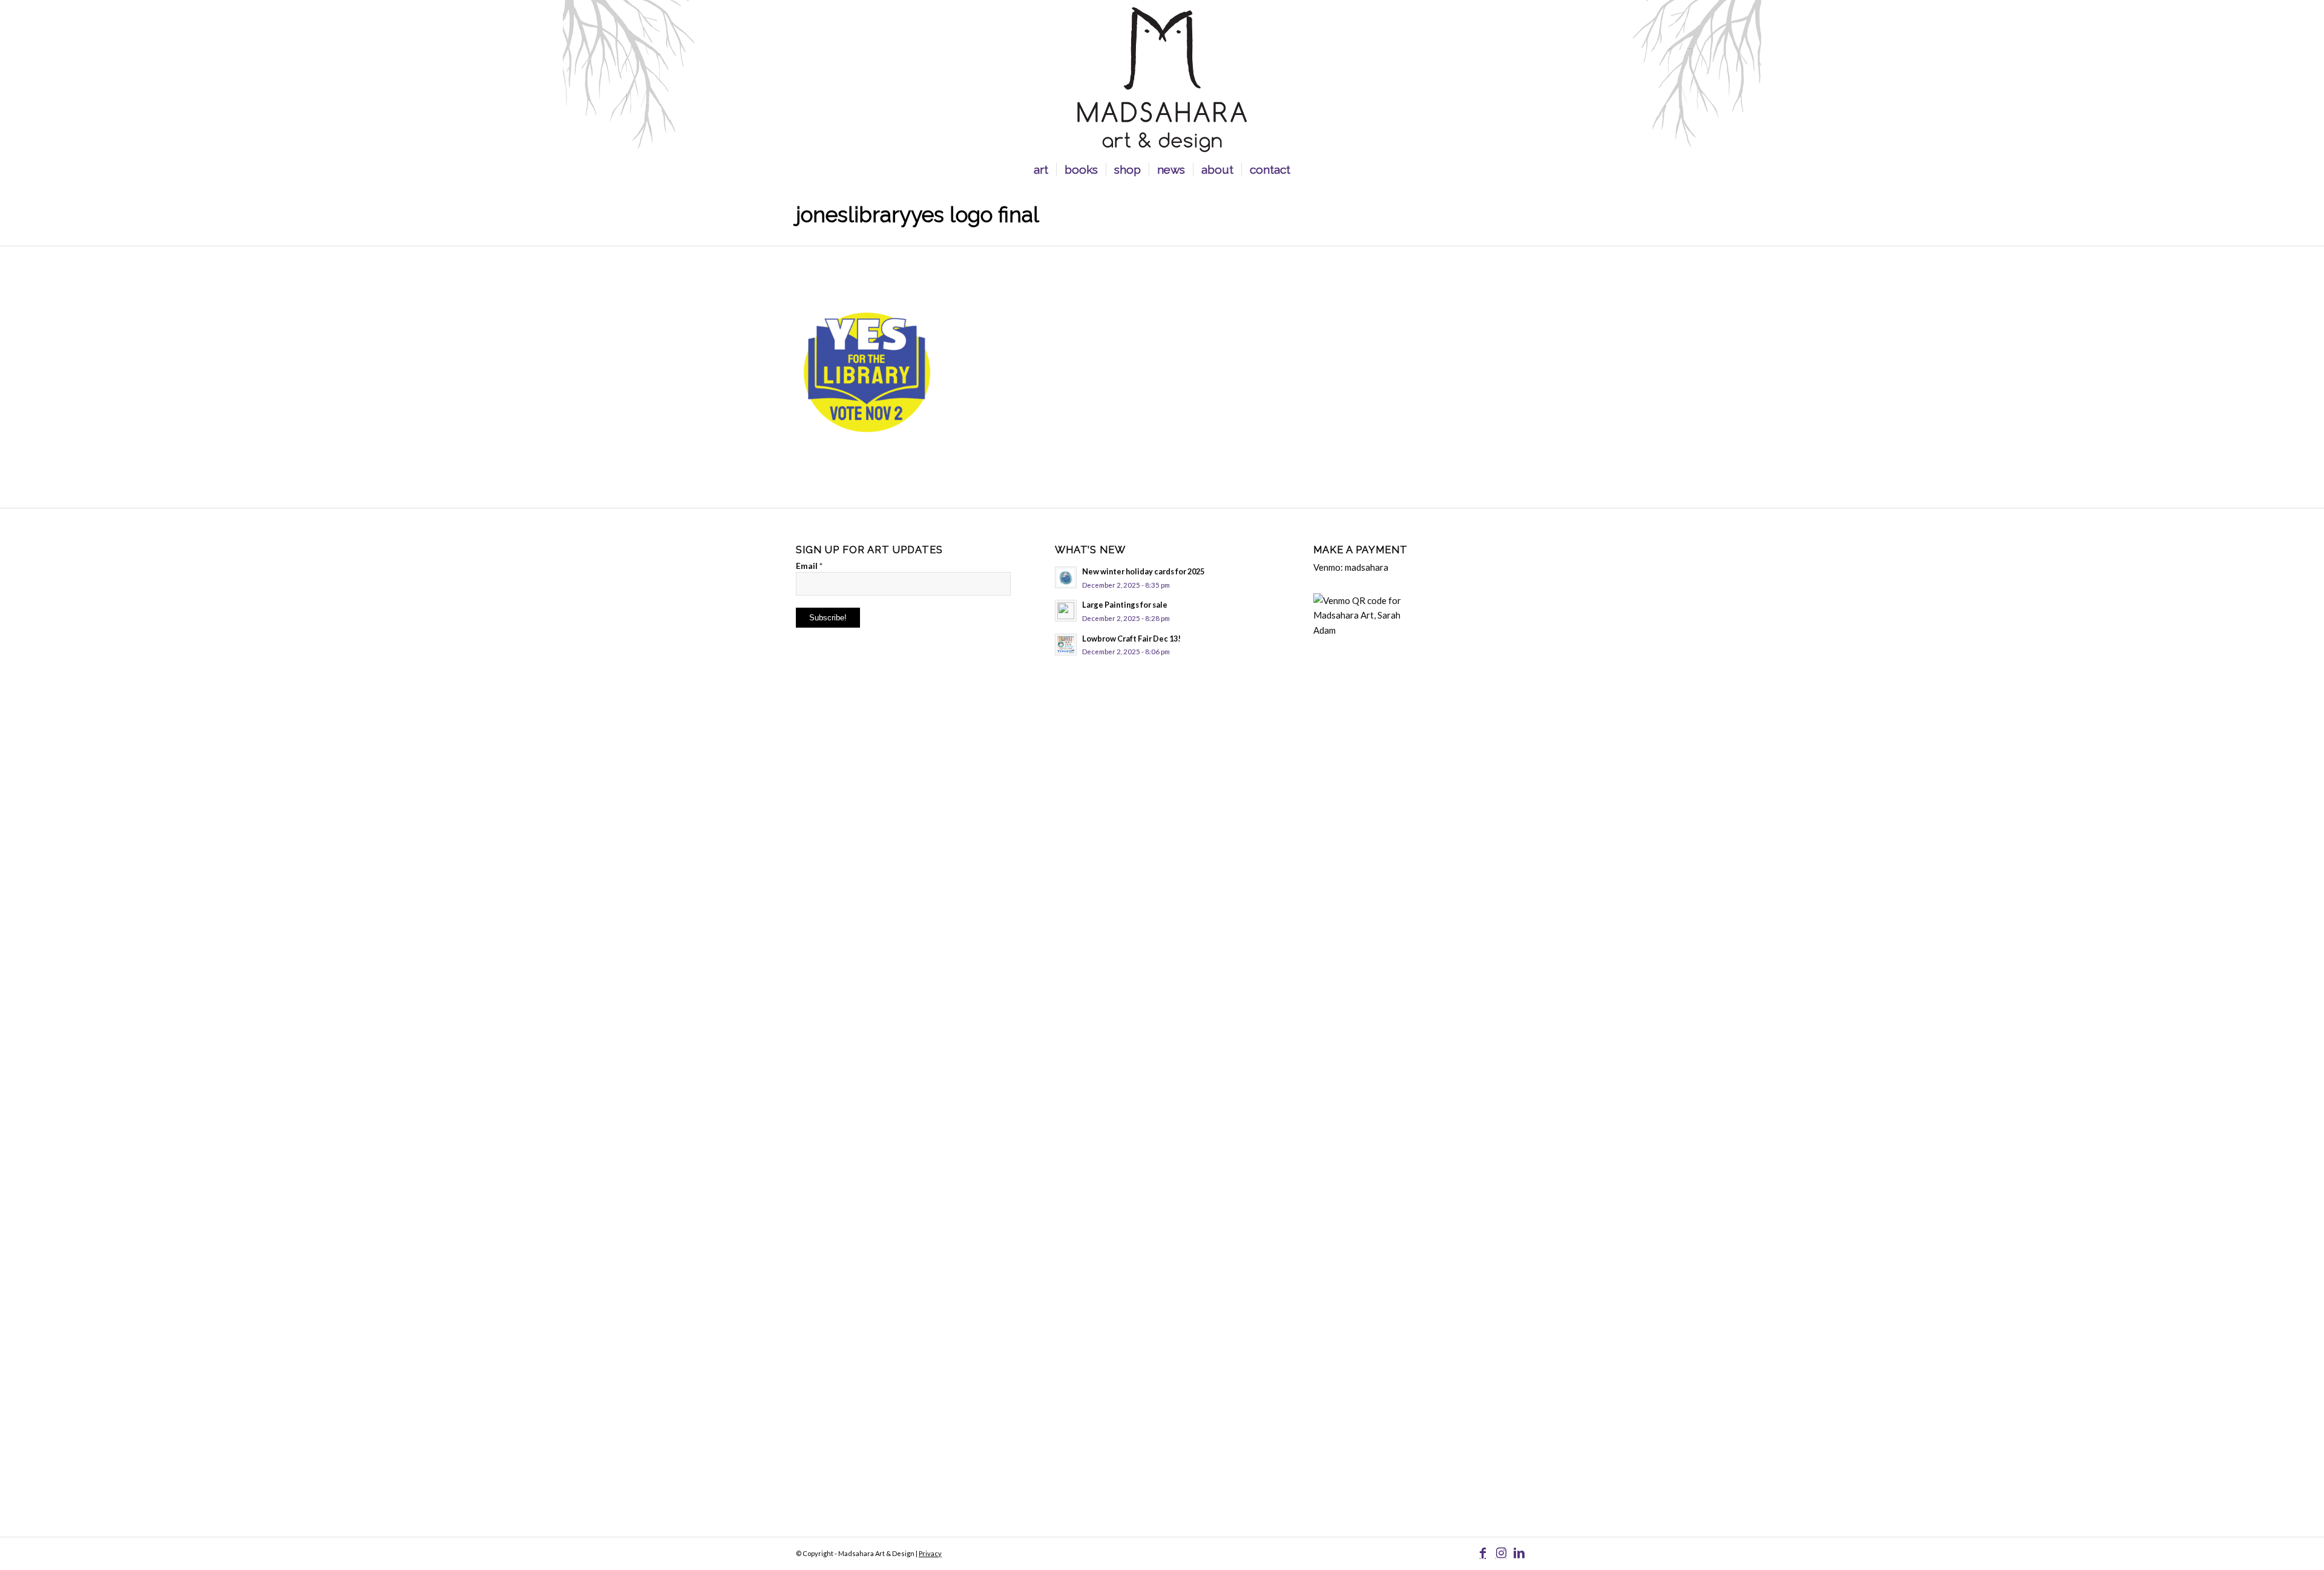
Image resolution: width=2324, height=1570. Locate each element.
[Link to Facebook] (1483, 1552)
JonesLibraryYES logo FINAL (917, 215)
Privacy (930, 1553)
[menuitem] (1041, 169)
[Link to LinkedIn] (1519, 1552)
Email (809, 566)
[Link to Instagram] (1501, 1552)
